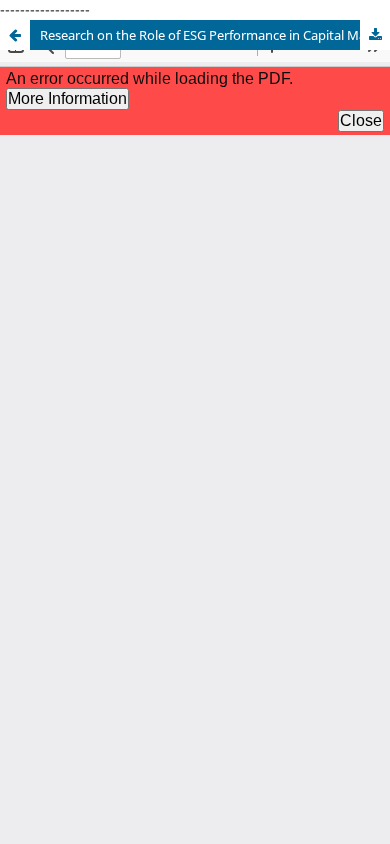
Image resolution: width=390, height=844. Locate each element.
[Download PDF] (375, 35)
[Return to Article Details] (15, 35)
